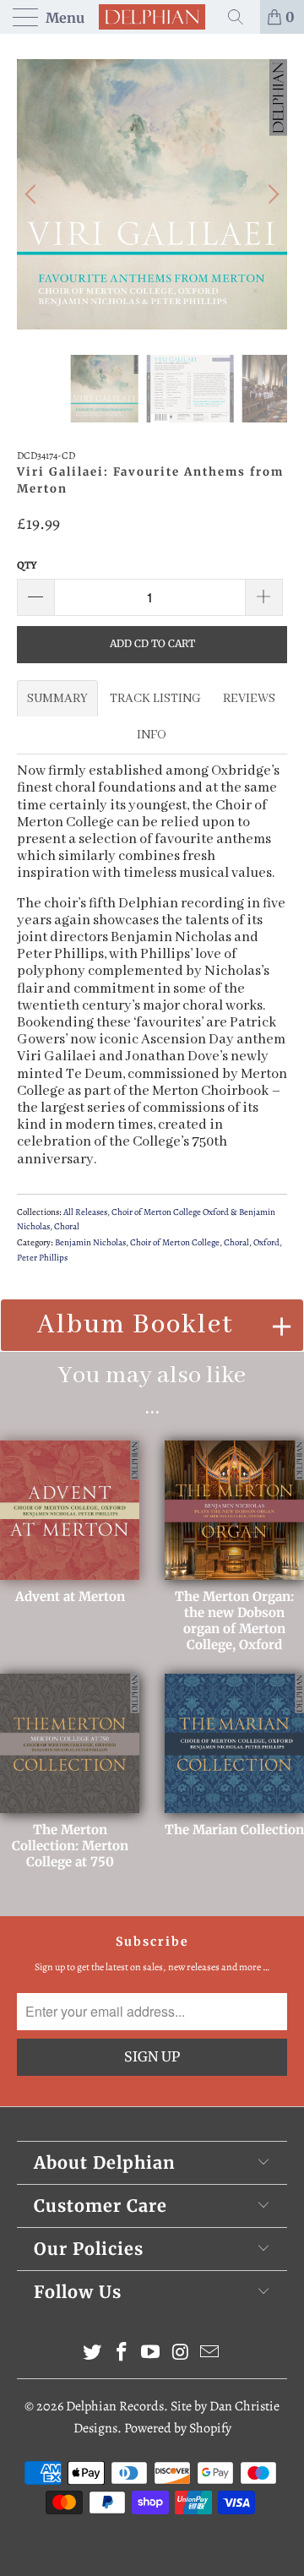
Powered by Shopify (178, 2428)
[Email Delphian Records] (210, 2354)
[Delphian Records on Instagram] (181, 2354)
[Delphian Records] (152, 17)
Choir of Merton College (175, 1242)
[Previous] (33, 194)
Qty (27, 565)
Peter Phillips (42, 1258)
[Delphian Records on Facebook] (122, 2354)
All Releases (85, 1212)
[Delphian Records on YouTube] (151, 2354)
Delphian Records (115, 2406)
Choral (67, 1226)
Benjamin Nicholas (90, 1242)
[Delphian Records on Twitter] (93, 2354)
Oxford (266, 1242)
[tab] (57, 699)
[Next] (271, 194)
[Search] (242, 17)
